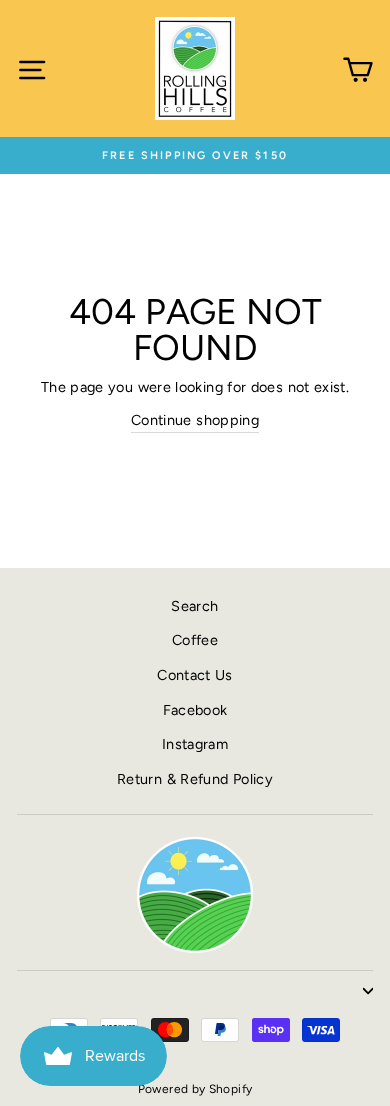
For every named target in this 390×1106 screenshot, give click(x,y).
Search (194, 606)
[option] (195, 155)
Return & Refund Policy (195, 779)
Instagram (195, 744)
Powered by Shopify (195, 1089)
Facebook (195, 710)
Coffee (195, 640)
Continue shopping (195, 420)
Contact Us (195, 675)
